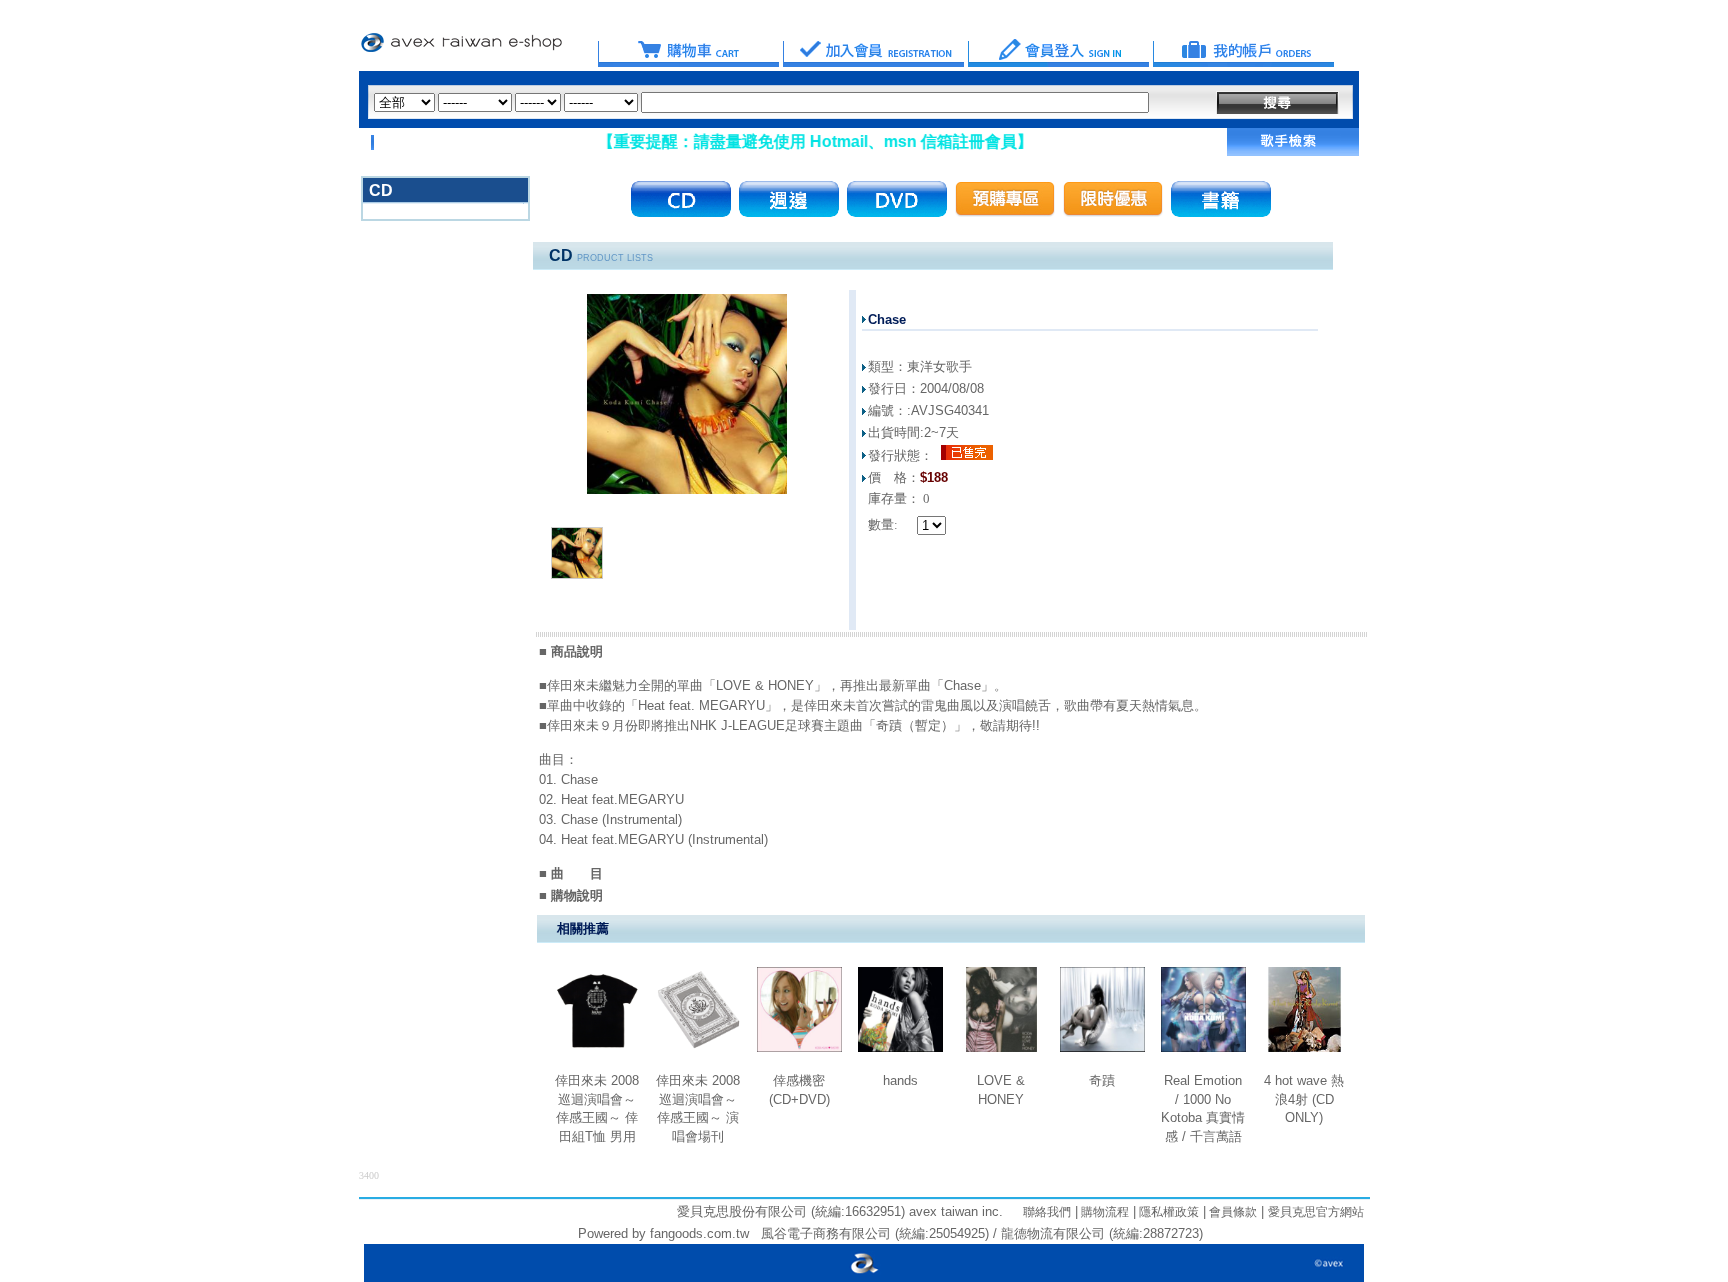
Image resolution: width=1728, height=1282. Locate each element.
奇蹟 (1102, 1080)
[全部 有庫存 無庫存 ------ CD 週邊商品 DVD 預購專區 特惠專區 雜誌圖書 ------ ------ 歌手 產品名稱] (761, 102)
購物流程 (1103, 1212)
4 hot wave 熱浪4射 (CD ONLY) (1304, 1099)
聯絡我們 (1047, 1212)
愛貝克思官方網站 (1316, 1212)
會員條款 (1231, 1212)
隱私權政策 (1167, 1212)
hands (900, 1080)
